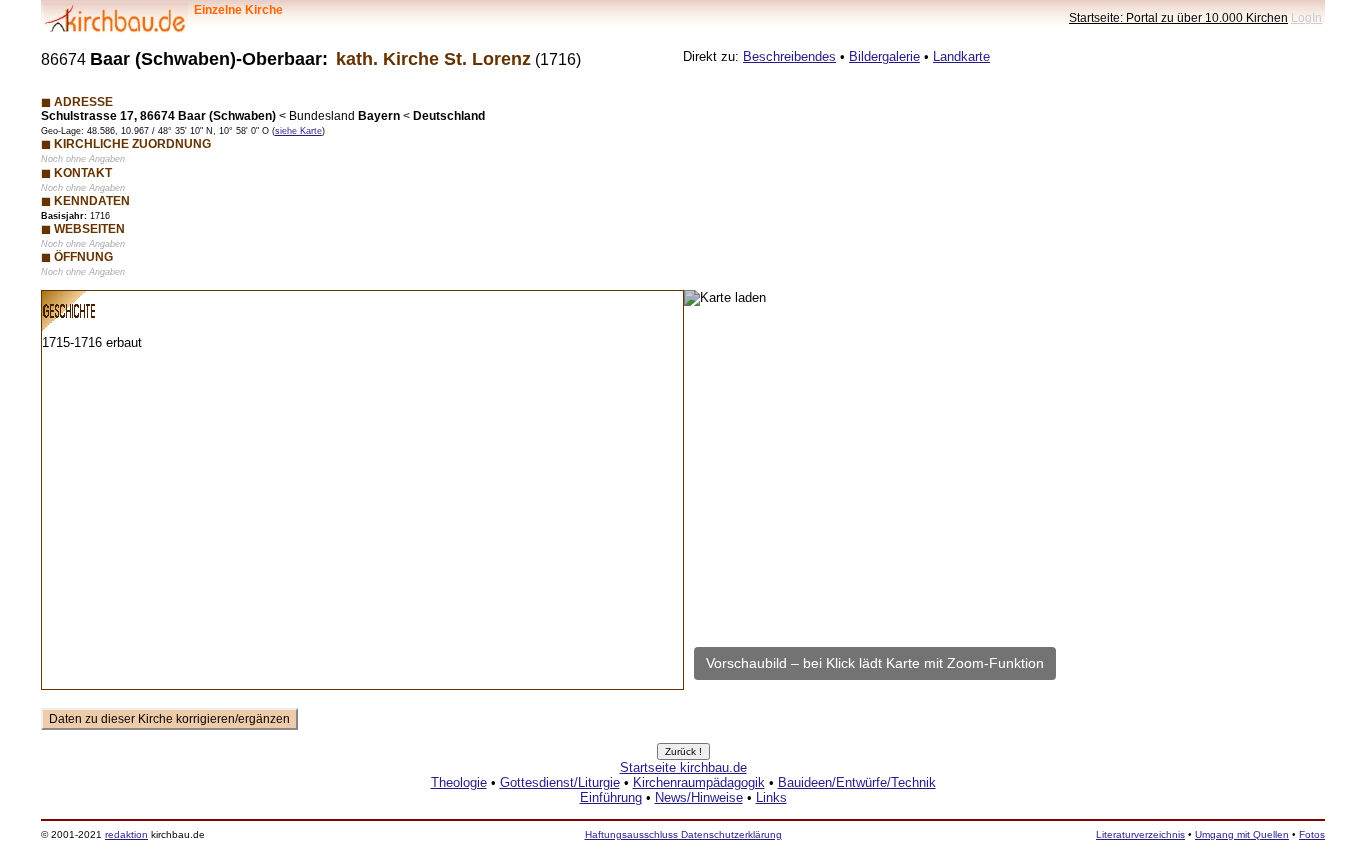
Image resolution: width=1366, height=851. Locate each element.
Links (771, 797)
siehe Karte (298, 131)
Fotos (1312, 834)
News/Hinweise (699, 797)
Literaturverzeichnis (1140, 834)
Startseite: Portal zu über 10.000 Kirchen (1178, 17)
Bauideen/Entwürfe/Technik (857, 782)
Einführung (611, 797)
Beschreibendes (789, 56)
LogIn (1306, 17)
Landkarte (961, 56)
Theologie (459, 782)
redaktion (126, 834)
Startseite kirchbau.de (683, 767)
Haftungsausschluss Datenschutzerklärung (683, 834)
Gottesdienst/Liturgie (560, 782)
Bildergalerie (884, 56)
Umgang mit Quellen (1242, 834)
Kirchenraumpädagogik (699, 782)
